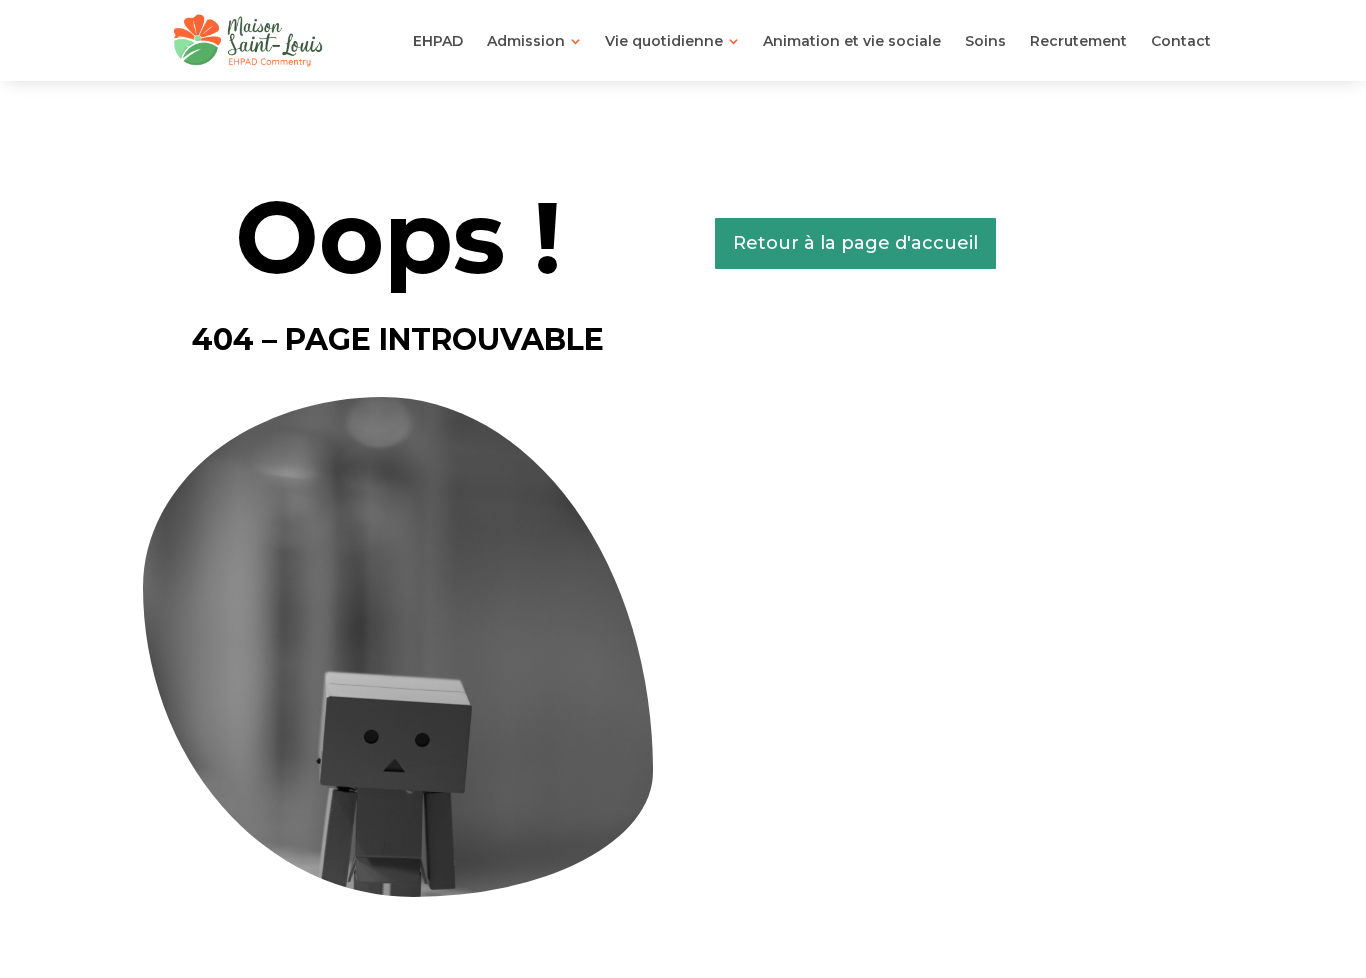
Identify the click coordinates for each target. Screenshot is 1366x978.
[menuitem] (438, 41)
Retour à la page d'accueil (855, 243)
